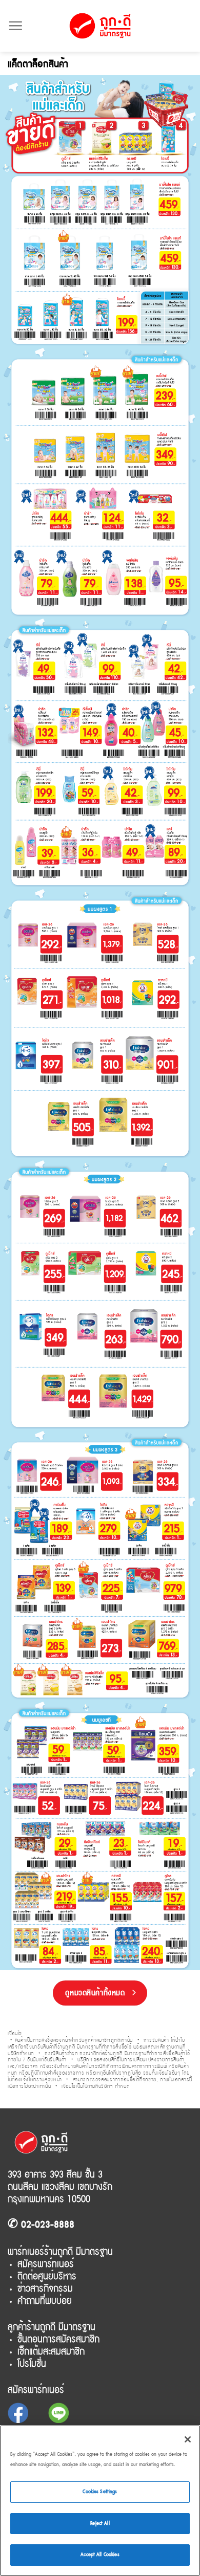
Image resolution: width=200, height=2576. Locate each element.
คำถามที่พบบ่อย (45, 2301)
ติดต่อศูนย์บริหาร (47, 2276)
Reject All (100, 2523)
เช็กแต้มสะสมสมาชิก (51, 2351)
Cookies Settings (100, 2492)
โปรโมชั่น (32, 2364)
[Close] (188, 2439)
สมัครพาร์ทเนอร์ (46, 2264)
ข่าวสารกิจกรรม (45, 2288)
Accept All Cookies (100, 2555)
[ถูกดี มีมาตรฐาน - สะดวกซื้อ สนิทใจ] (100, 26)
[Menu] (15, 26)
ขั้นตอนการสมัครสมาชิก (58, 2339)
